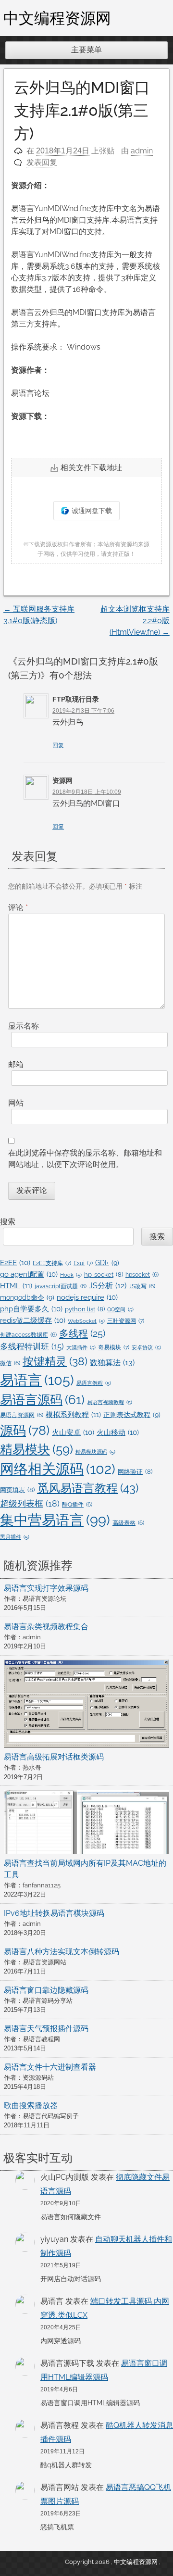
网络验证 (135, 1472)
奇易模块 (114, 1347)
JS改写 (142, 1286)
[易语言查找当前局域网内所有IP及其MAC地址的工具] (86, 1823)
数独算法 (112, 1363)
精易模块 (37, 1449)
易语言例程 (94, 1383)
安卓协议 (146, 1347)
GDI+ (107, 1263)
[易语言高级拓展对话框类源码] (86, 1706)
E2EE (15, 1263)
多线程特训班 (32, 1346)
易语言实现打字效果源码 (46, 1588)
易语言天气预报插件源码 (46, 2029)
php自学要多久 (31, 1309)
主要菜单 (86, 50)
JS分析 (108, 1286)
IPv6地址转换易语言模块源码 (54, 1913)
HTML (16, 1286)
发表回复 (42, 162)
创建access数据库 (28, 1335)
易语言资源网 (22, 1415)
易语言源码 (42, 1400)
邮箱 (16, 1064)
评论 (18, 908)
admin (142, 151)
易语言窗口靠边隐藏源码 (46, 1990)
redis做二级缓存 (33, 1320)
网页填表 (17, 1490)
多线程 (82, 1333)
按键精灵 (55, 1361)
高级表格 (128, 1523)
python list (85, 1309)
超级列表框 (30, 1503)
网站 (16, 1103)
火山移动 (118, 1432)
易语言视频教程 (110, 1402)
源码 (25, 1430)
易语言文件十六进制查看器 (50, 2067)
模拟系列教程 (73, 1415)
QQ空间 (120, 1309)
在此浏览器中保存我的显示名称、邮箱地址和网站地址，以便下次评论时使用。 (85, 1159)
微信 (10, 1363)
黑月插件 (15, 1537)
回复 (58, 745)
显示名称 (24, 1026)
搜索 (8, 1222)
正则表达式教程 (132, 1415)
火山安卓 (73, 1432)
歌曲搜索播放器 (31, 2105)
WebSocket (86, 1321)
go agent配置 (29, 1274)
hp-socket (104, 1275)
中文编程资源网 (57, 18)
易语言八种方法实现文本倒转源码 (62, 1952)
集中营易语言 (55, 1520)
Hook (71, 1275)
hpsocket (142, 1275)
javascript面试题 (61, 1286)
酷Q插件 (77, 1505)
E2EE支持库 (52, 1263)
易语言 (37, 1380)
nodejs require (87, 1297)
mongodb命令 (27, 1297)
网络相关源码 (58, 1469)
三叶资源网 (126, 1321)
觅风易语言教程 (88, 1488)
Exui (83, 1263)
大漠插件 (81, 1347)
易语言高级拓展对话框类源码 (54, 1757)
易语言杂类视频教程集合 (46, 1627)
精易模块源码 (95, 1452)
